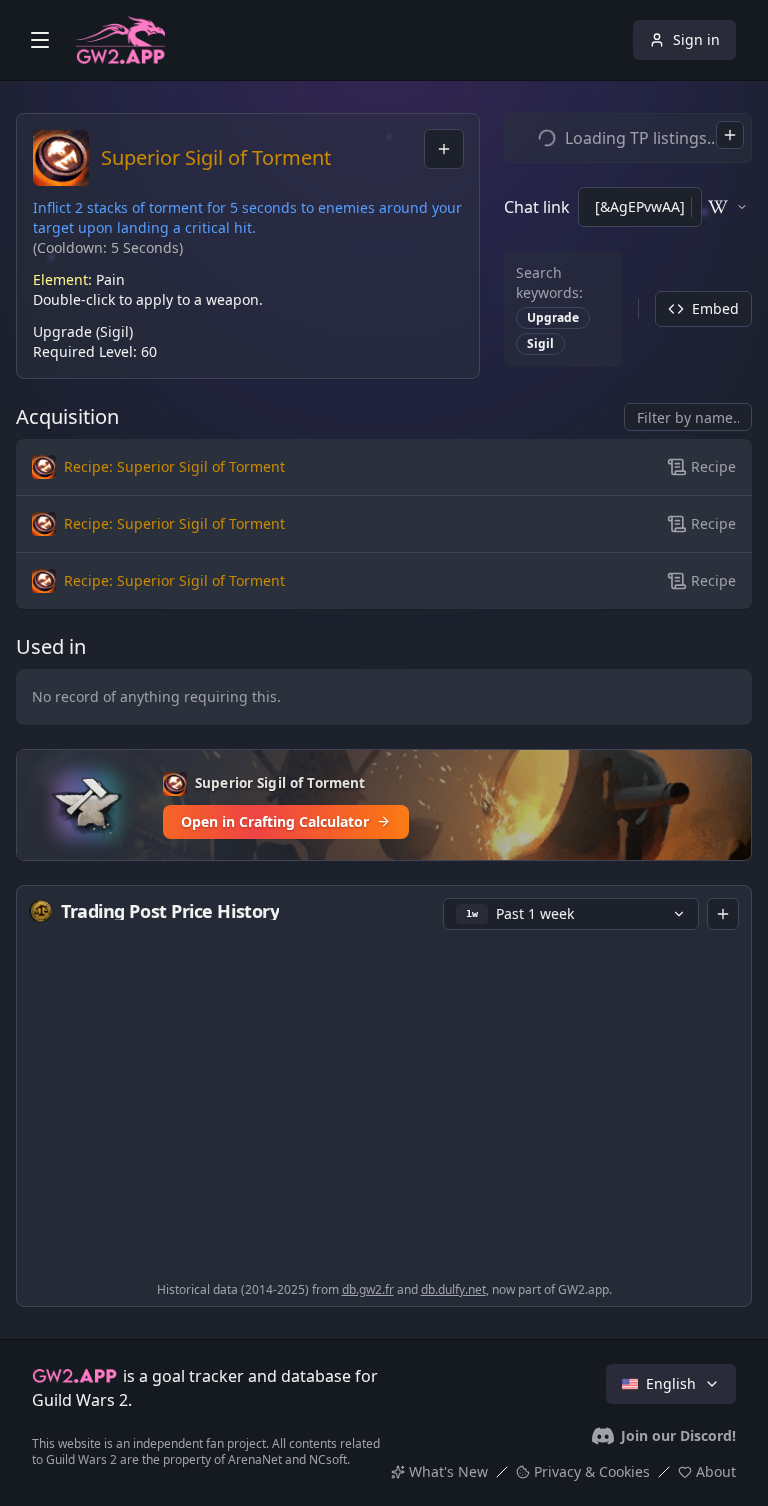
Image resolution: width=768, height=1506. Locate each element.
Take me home (384, 797)
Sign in (696, 39)
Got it (384, 1369)
